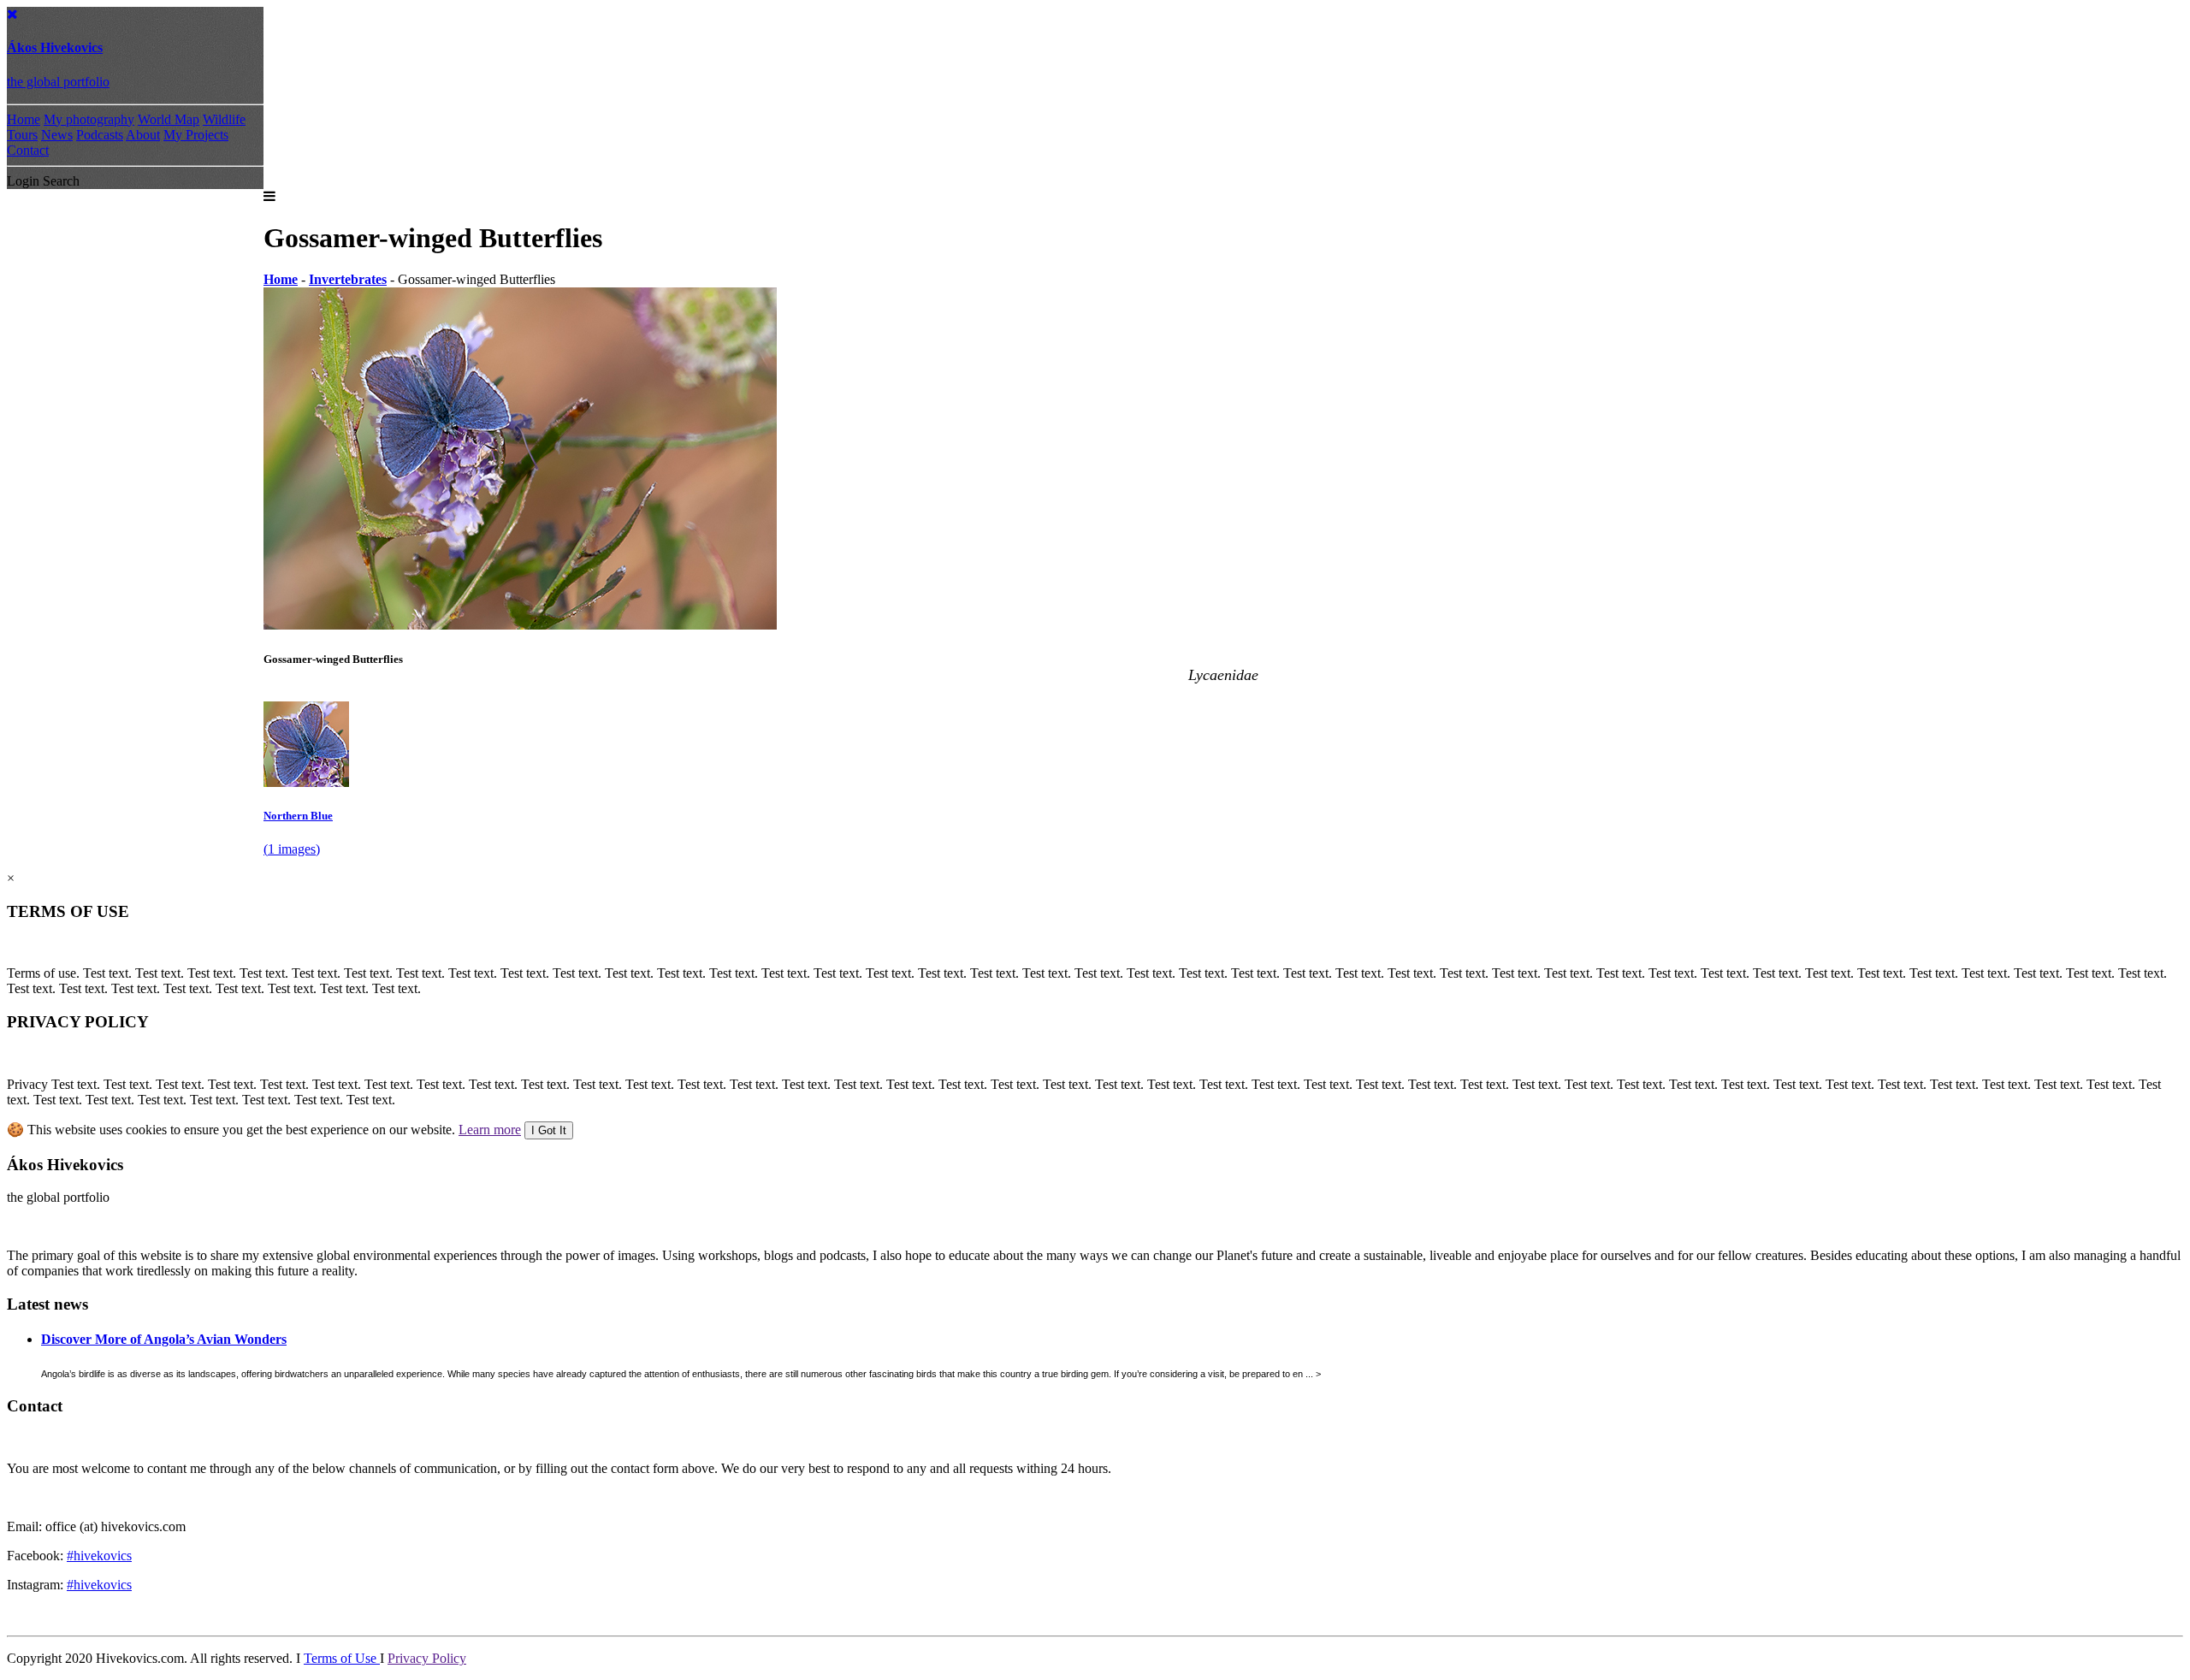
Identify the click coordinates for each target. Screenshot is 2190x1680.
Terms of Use (342, 1658)
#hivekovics (99, 1556)
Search (61, 181)
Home (24, 119)
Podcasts (100, 135)
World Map (169, 119)
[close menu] (12, 14)
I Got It (549, 1130)
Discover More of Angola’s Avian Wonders (164, 1339)
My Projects (196, 135)
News (57, 135)
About (143, 135)
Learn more (490, 1130)
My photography (89, 119)
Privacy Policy (427, 1658)
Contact (28, 150)
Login (23, 181)
